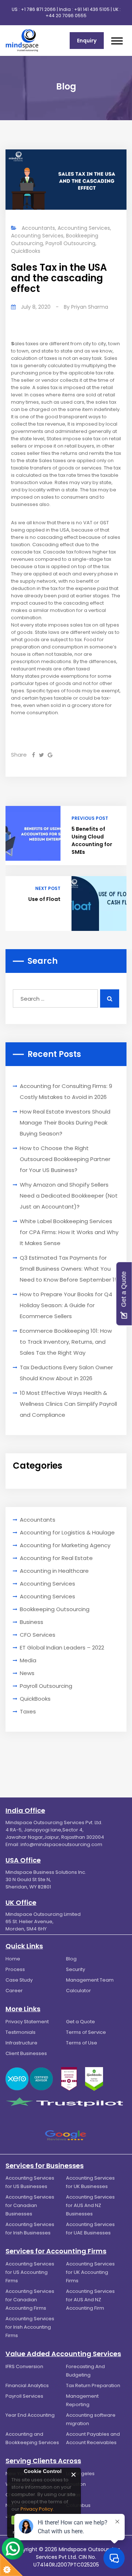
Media (28, 1660)
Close (74, 2475)
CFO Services (38, 1635)
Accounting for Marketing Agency (65, 1545)
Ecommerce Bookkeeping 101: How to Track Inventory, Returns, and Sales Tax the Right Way (66, 1342)
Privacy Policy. (37, 2509)
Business (32, 1622)
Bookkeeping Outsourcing (55, 1609)
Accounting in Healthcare (54, 1571)
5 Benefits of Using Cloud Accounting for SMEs (92, 840)
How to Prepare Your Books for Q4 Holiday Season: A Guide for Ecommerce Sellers (66, 1305)
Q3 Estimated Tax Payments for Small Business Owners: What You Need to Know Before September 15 (69, 1269)
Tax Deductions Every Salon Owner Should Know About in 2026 (66, 1373)
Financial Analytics (27, 2385)
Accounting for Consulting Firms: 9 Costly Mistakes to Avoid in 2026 (66, 1091)
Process (15, 1969)
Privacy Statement (27, 2022)
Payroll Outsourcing (70, 243)
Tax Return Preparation (93, 2385)
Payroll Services (24, 2396)
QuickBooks (26, 251)
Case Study (19, 1980)
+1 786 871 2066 (38, 9)
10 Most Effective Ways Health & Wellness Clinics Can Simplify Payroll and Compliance (68, 1404)
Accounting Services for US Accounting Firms (30, 2272)
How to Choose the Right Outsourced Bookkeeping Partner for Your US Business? (65, 1159)
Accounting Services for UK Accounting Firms (90, 2272)
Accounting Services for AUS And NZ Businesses (90, 2205)
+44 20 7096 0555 (66, 16)
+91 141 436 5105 (92, 9)
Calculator (78, 1991)
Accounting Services (84, 228)
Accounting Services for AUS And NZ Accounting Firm (90, 2300)
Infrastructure (21, 2043)
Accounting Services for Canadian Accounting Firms (30, 2300)
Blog (71, 1959)
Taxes (28, 1711)
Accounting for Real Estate (56, 1558)
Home (13, 1959)
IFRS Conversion (24, 2366)
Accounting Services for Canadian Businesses (30, 2205)
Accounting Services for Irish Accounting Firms (30, 2327)
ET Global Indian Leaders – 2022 (62, 1647)
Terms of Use (82, 2043)
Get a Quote (80, 2022)
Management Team (90, 1980)
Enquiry (87, 41)
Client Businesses (26, 2053)
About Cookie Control (15, 2474)
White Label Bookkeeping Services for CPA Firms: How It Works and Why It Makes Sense (69, 1232)
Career (14, 1991)
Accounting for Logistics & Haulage (67, 1532)
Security (76, 1969)
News (27, 1673)
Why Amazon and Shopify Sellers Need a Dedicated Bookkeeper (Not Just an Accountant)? (69, 1196)
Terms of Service (86, 2032)
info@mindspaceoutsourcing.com (61, 1844)
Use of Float (44, 899)
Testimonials (21, 2032)
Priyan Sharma (90, 307)
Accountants (38, 228)
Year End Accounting (30, 2415)
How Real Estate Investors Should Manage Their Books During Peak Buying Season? (65, 1123)
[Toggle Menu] (117, 41)
